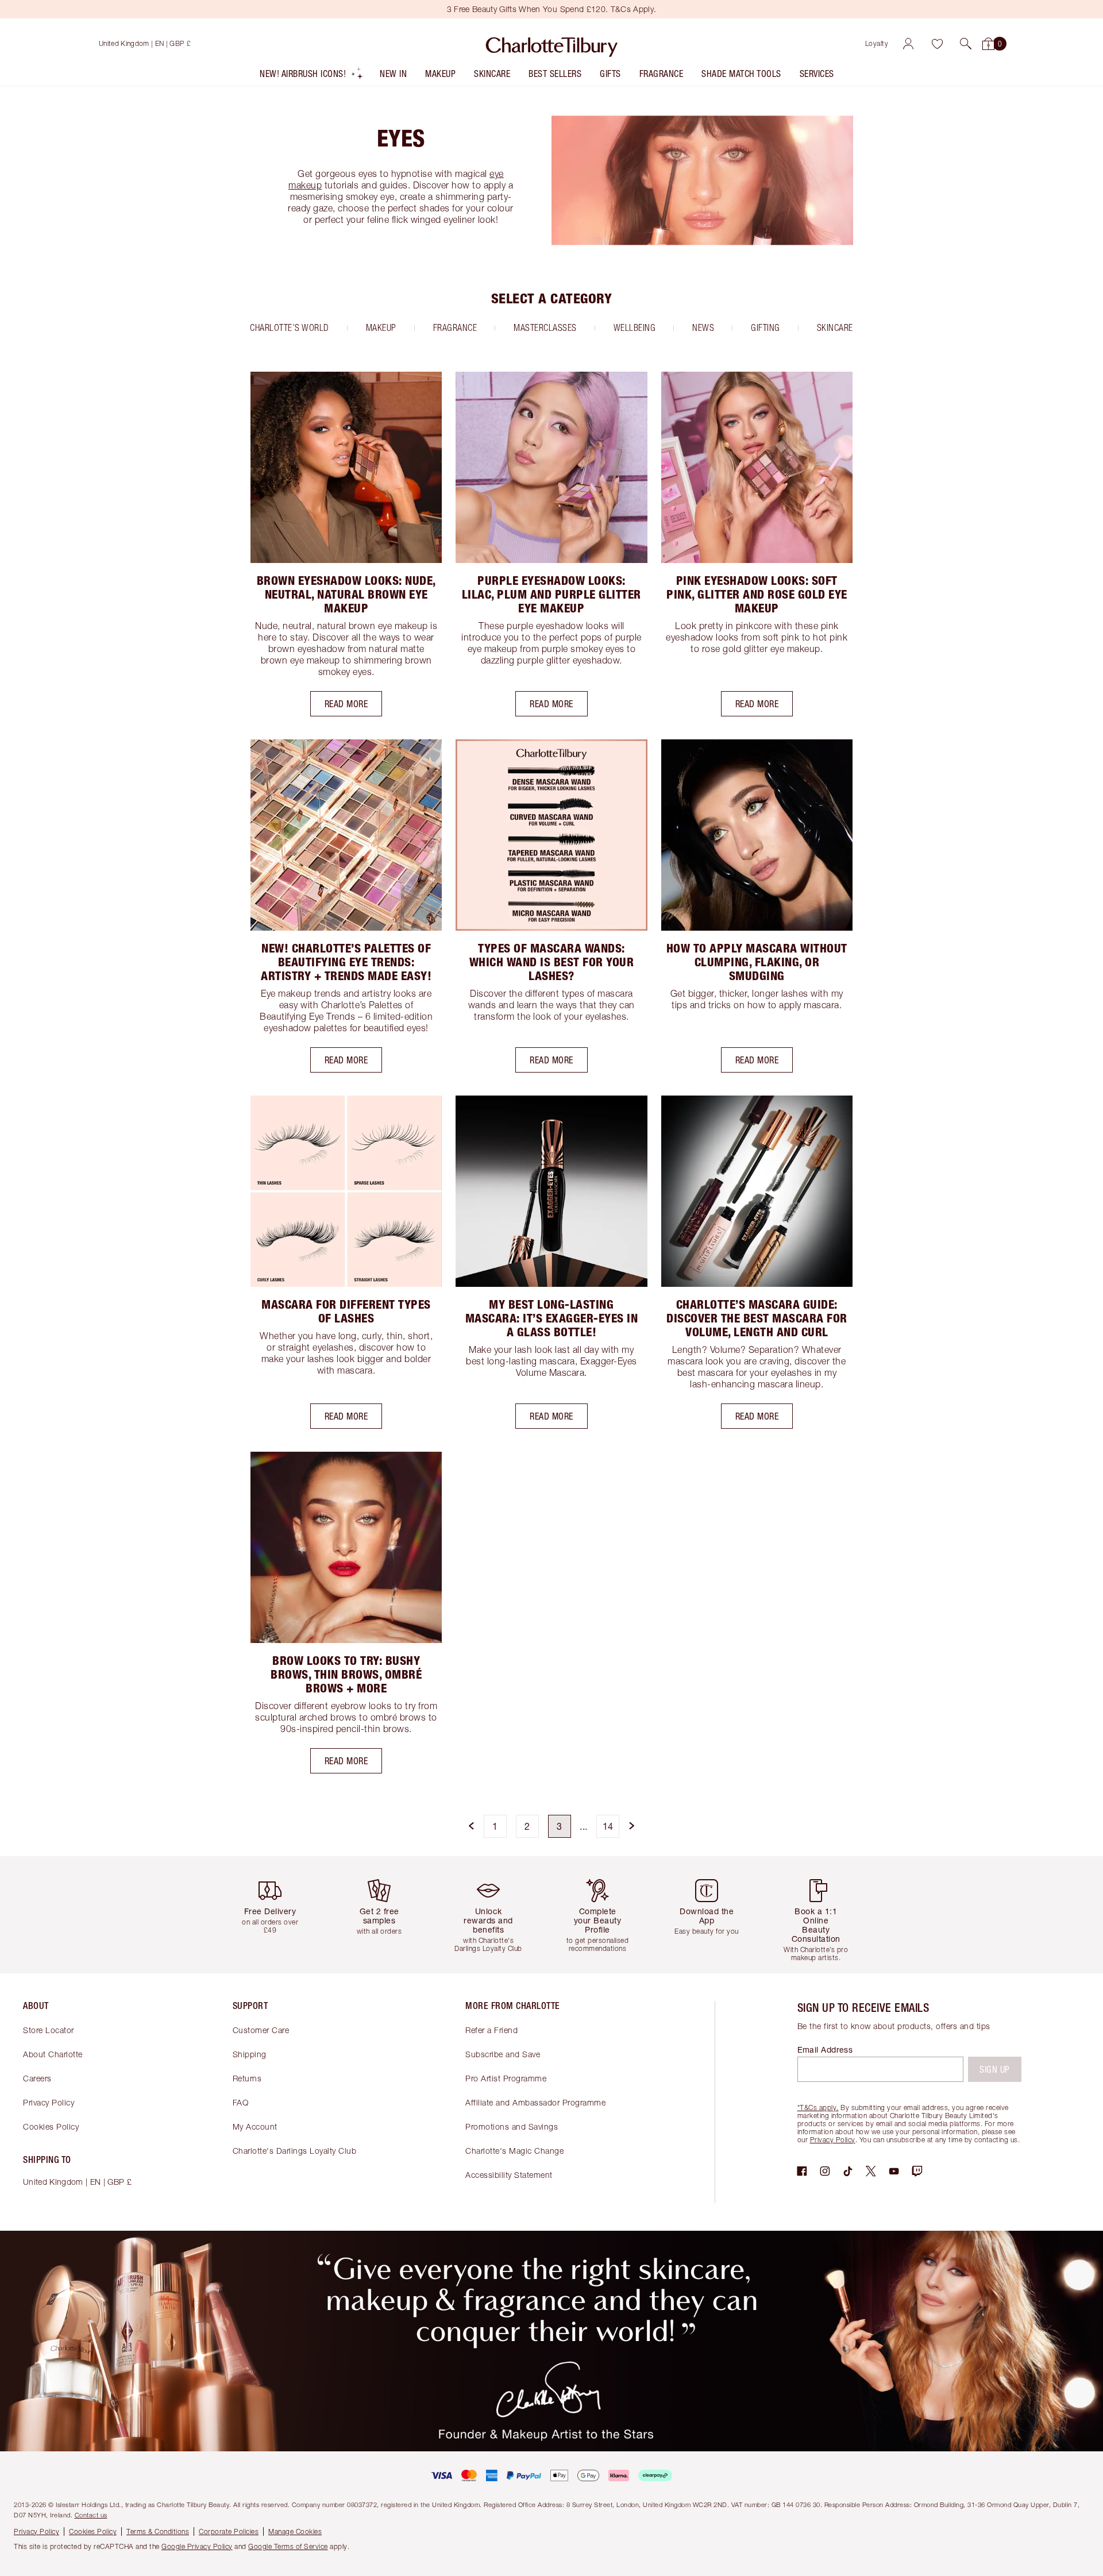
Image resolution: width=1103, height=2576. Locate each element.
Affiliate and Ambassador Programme (535, 2102)
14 (608, 1826)
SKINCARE (835, 327)
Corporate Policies (229, 2531)
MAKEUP (381, 327)
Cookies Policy (51, 2126)
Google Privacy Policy (197, 2546)
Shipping (250, 2054)
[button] (966, 44)
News (703, 327)
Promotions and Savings (512, 2126)
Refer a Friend (491, 2030)
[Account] (908, 44)
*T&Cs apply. (818, 2108)
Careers (37, 2078)
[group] (279, 1914)
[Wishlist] (937, 44)
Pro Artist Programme (506, 2078)
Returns (247, 2078)
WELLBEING (635, 327)
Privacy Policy (49, 2102)
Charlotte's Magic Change (514, 2151)
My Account (255, 2126)
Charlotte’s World (290, 327)
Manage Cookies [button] (295, 2531)
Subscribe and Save (503, 2054)
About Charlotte (53, 2054)
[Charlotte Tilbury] (552, 44)
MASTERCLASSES (545, 327)
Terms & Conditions (158, 2531)
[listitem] (312, 76)
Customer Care (261, 2030)
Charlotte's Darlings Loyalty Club (295, 2151)
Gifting (765, 327)
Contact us (91, 2515)
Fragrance (455, 327)
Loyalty (877, 43)
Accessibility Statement (509, 2175)
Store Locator (49, 2030)
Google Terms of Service (288, 2546)
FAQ (241, 2102)
